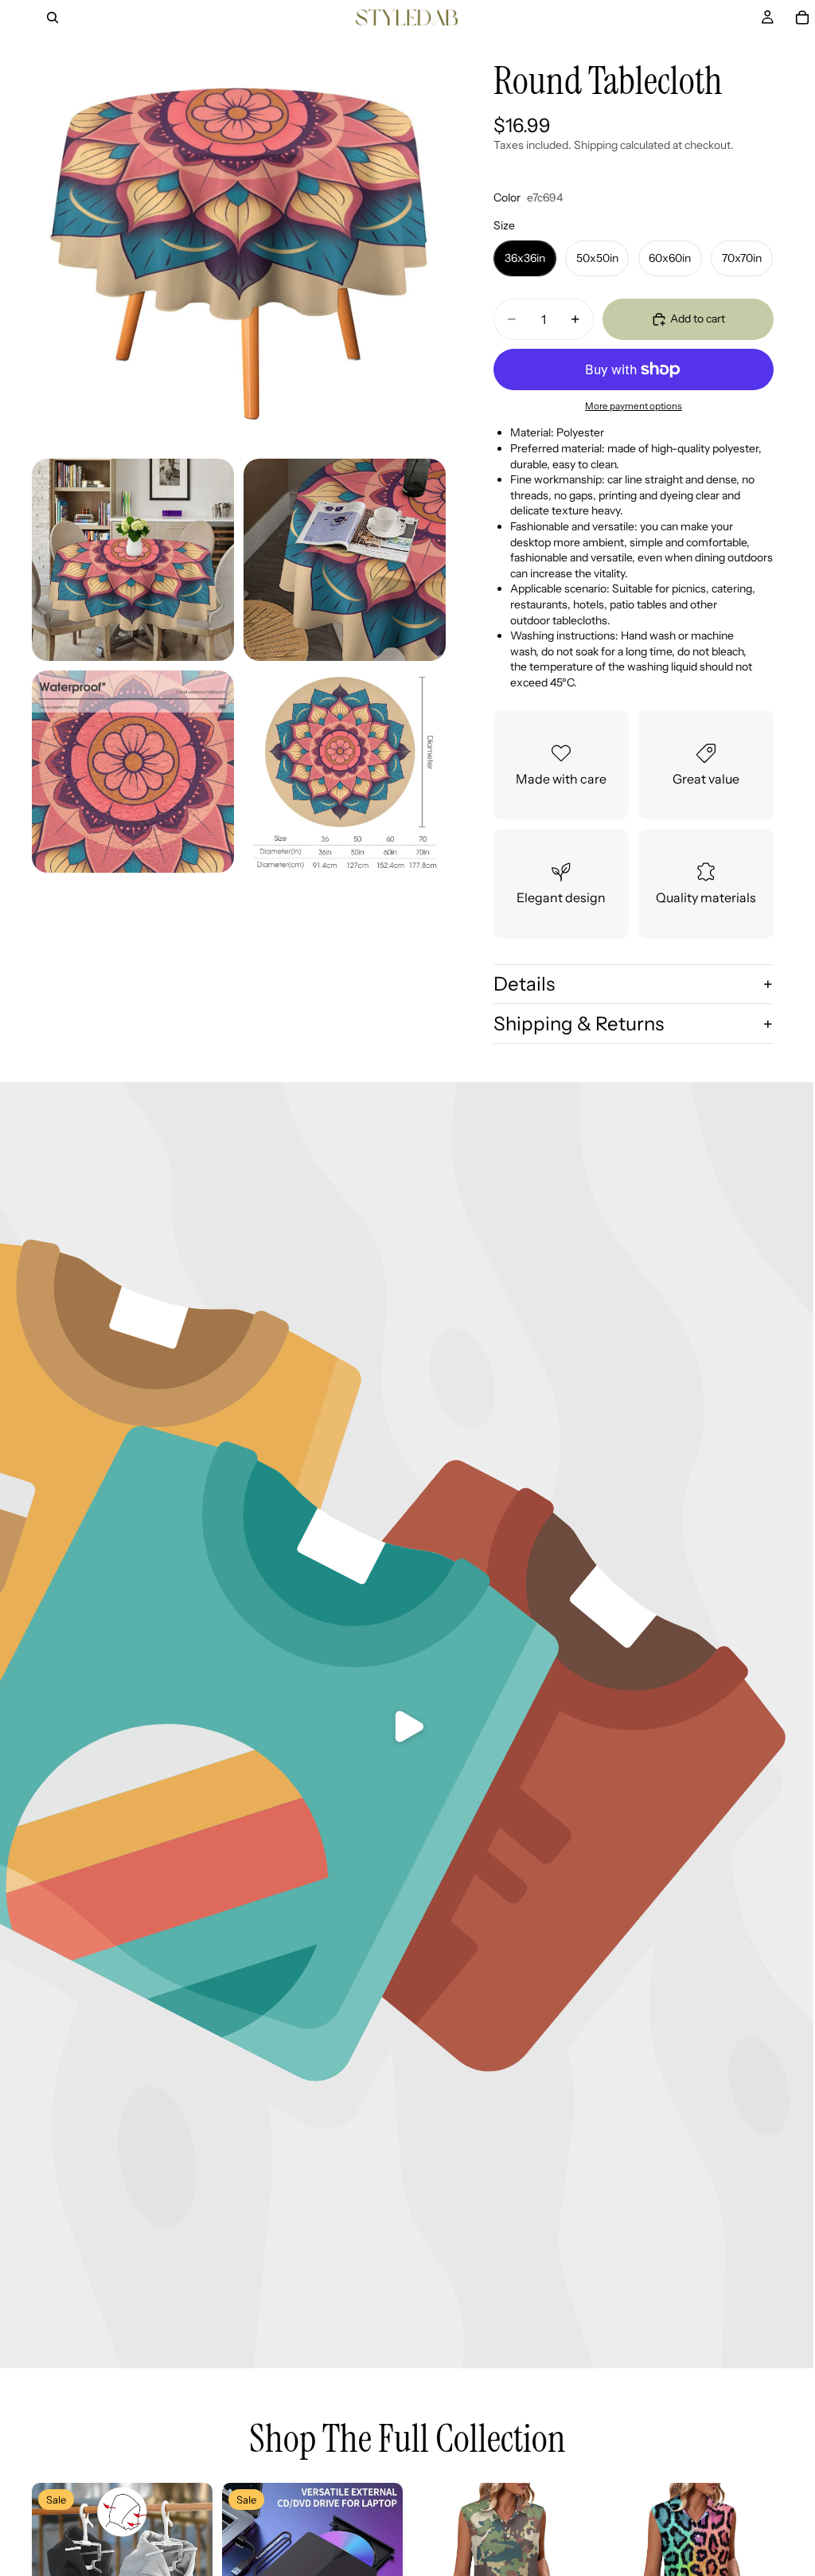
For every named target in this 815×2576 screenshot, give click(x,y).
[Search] (53, 18)
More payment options (634, 406)
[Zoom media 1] (239, 242)
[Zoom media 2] (133, 560)
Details (524, 984)
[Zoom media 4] (133, 772)
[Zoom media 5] (345, 772)
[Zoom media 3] (345, 560)
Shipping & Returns (579, 1024)
